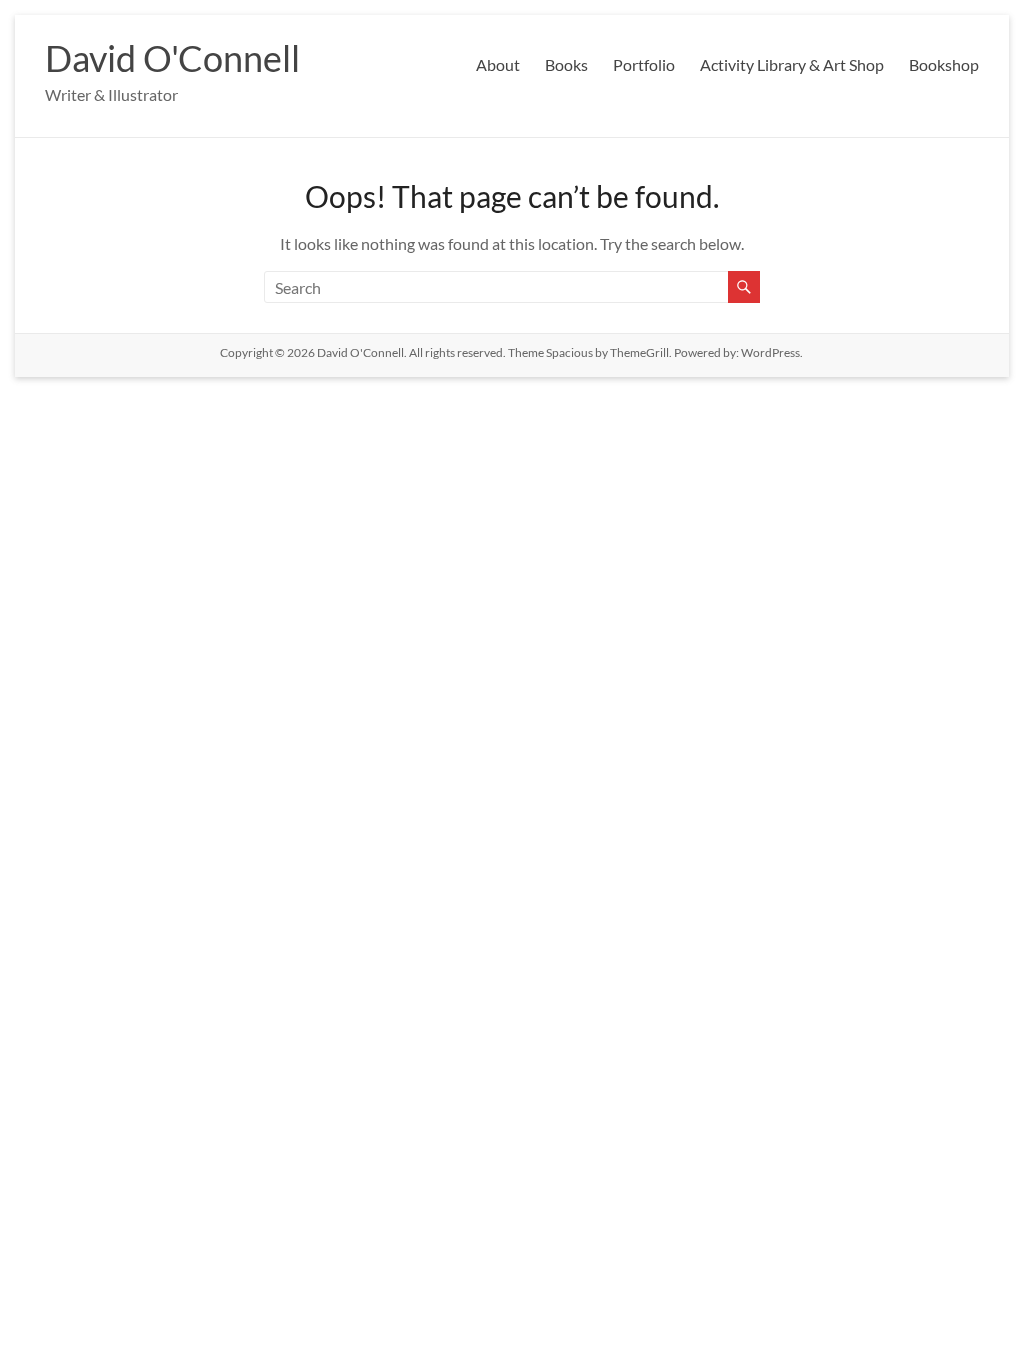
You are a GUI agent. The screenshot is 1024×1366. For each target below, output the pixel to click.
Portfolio (644, 64)
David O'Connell (172, 58)
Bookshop (944, 64)
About (498, 64)
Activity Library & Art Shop (792, 64)
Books (566, 64)
